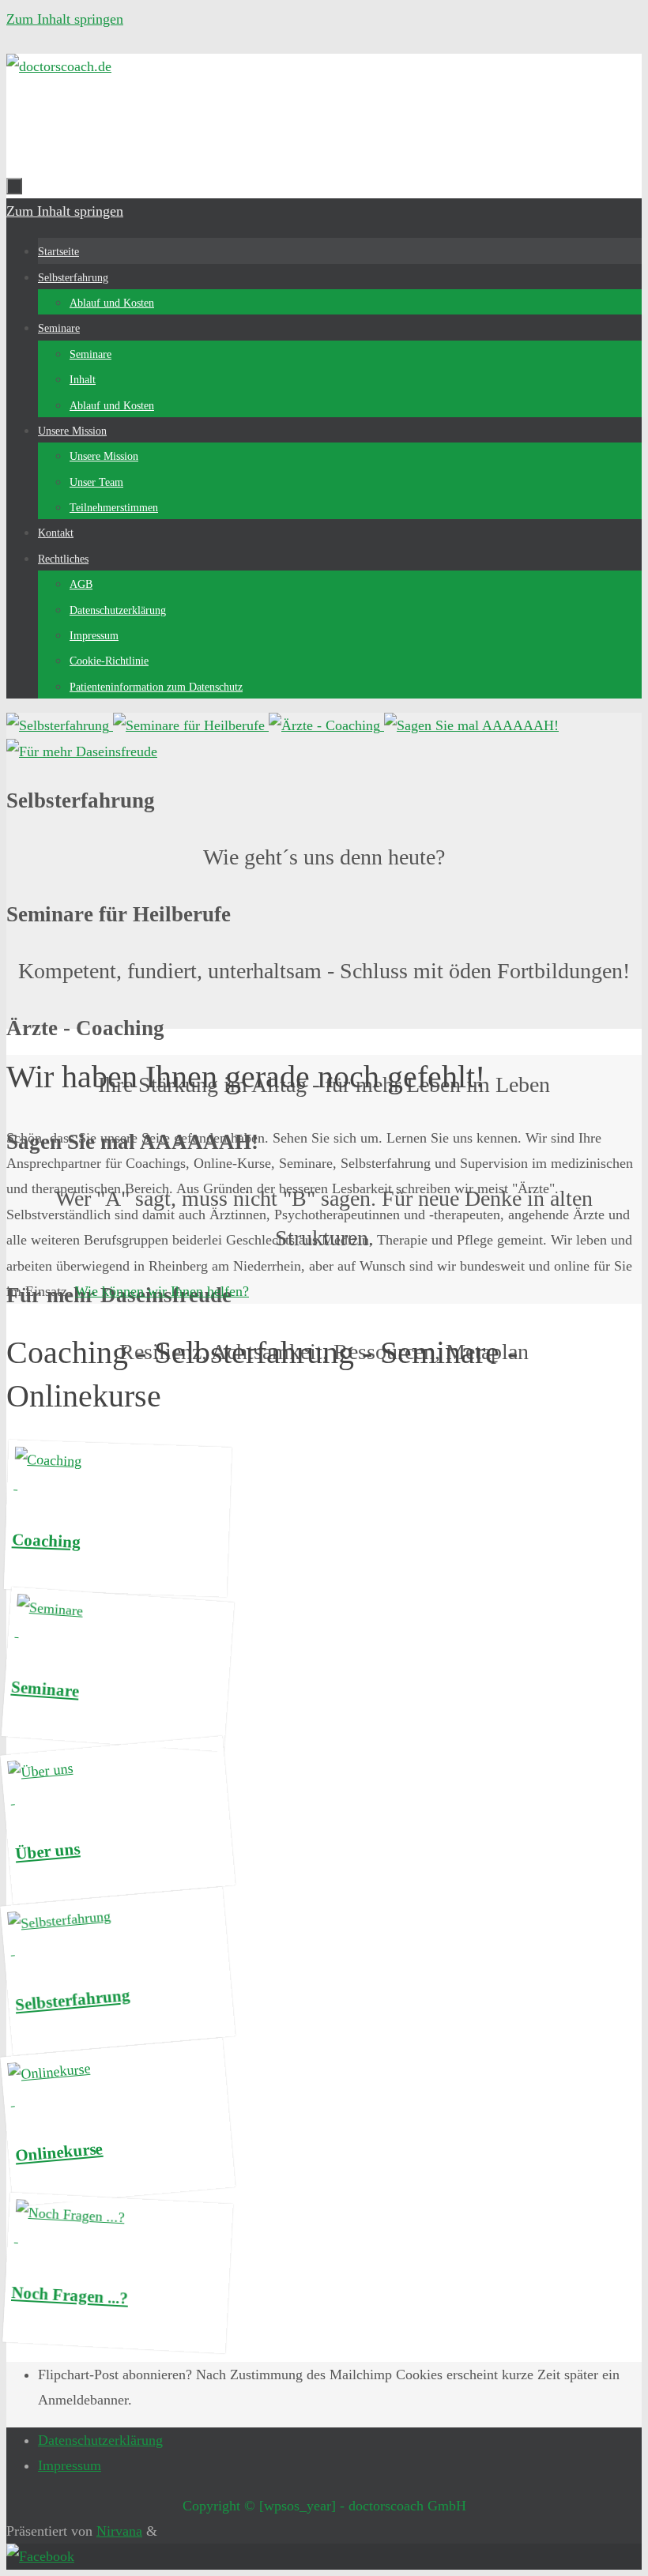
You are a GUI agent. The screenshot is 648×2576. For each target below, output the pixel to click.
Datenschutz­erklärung (100, 2440)
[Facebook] (40, 2556)
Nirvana (119, 2531)
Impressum (70, 2465)
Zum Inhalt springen (65, 19)
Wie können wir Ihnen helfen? (162, 1291)
